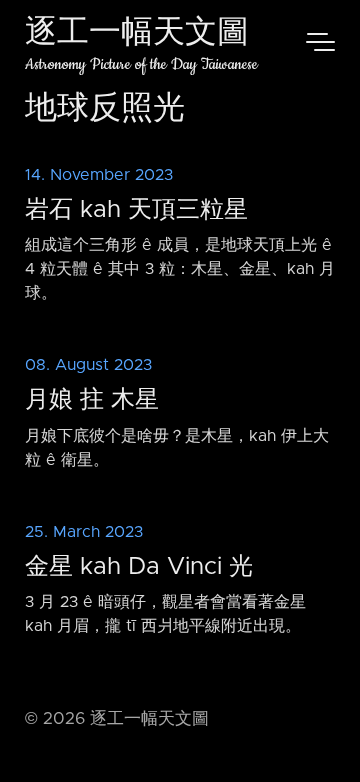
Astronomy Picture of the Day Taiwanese (141, 64)
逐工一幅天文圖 (137, 34)
